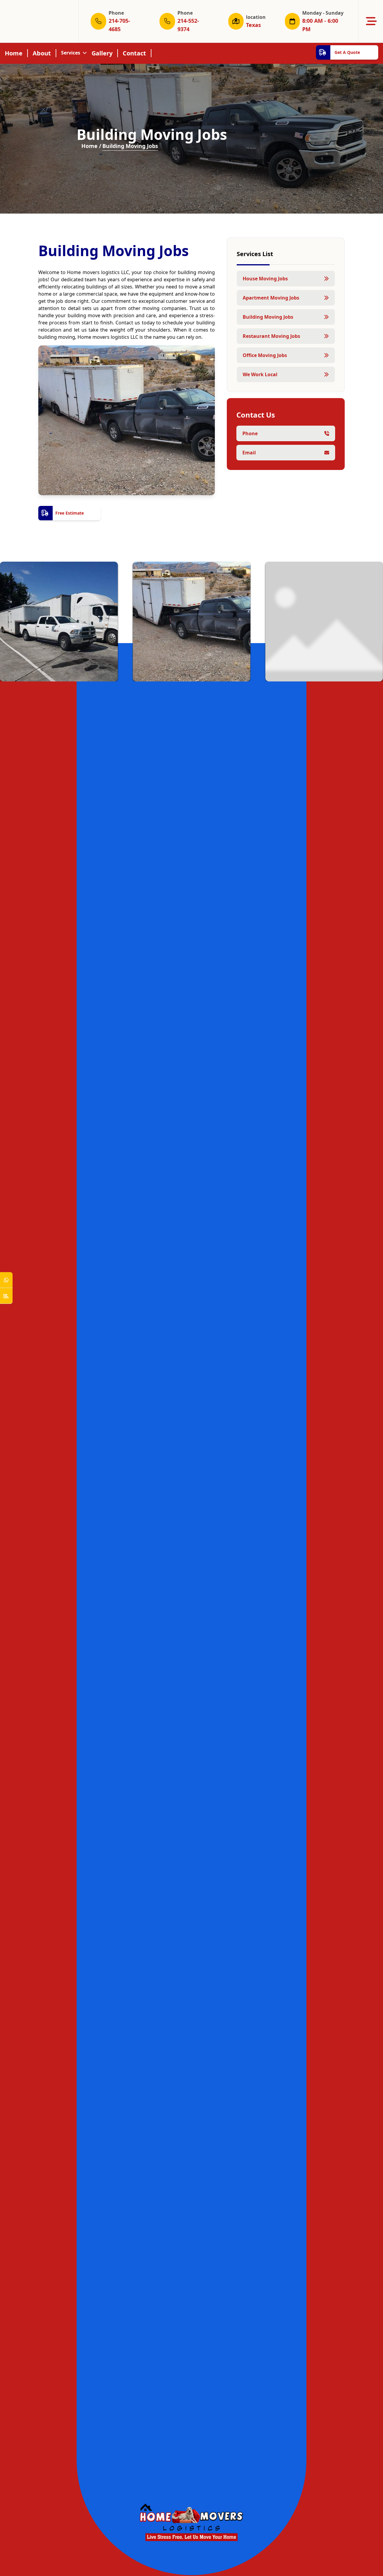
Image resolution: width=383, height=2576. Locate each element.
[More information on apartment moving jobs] (105, 672)
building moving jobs (268, 317)
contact (134, 53)
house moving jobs (265, 279)
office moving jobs (265, 355)
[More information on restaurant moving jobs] (370, 672)
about (42, 53)
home (14, 53)
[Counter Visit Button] (6, 1296)
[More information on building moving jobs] (237, 672)
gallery (102, 53)
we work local (260, 374)
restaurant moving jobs (271, 336)
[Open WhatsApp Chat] (6, 1280)
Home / (91, 146)
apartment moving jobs (271, 298)
